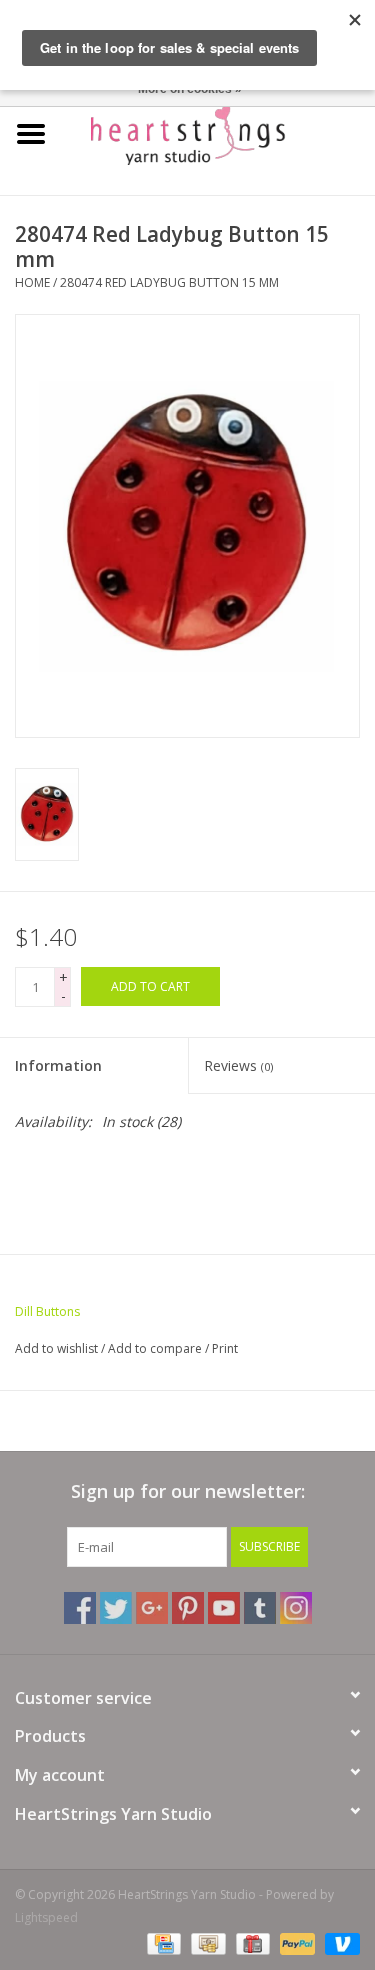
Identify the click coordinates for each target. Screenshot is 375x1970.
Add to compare (156, 1348)
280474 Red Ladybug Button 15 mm (169, 282)
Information (58, 1065)
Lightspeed (46, 1917)
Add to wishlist (56, 1348)
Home (32, 282)
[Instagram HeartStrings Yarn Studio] (296, 1608)
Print (225, 1348)
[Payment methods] (162, 1942)
